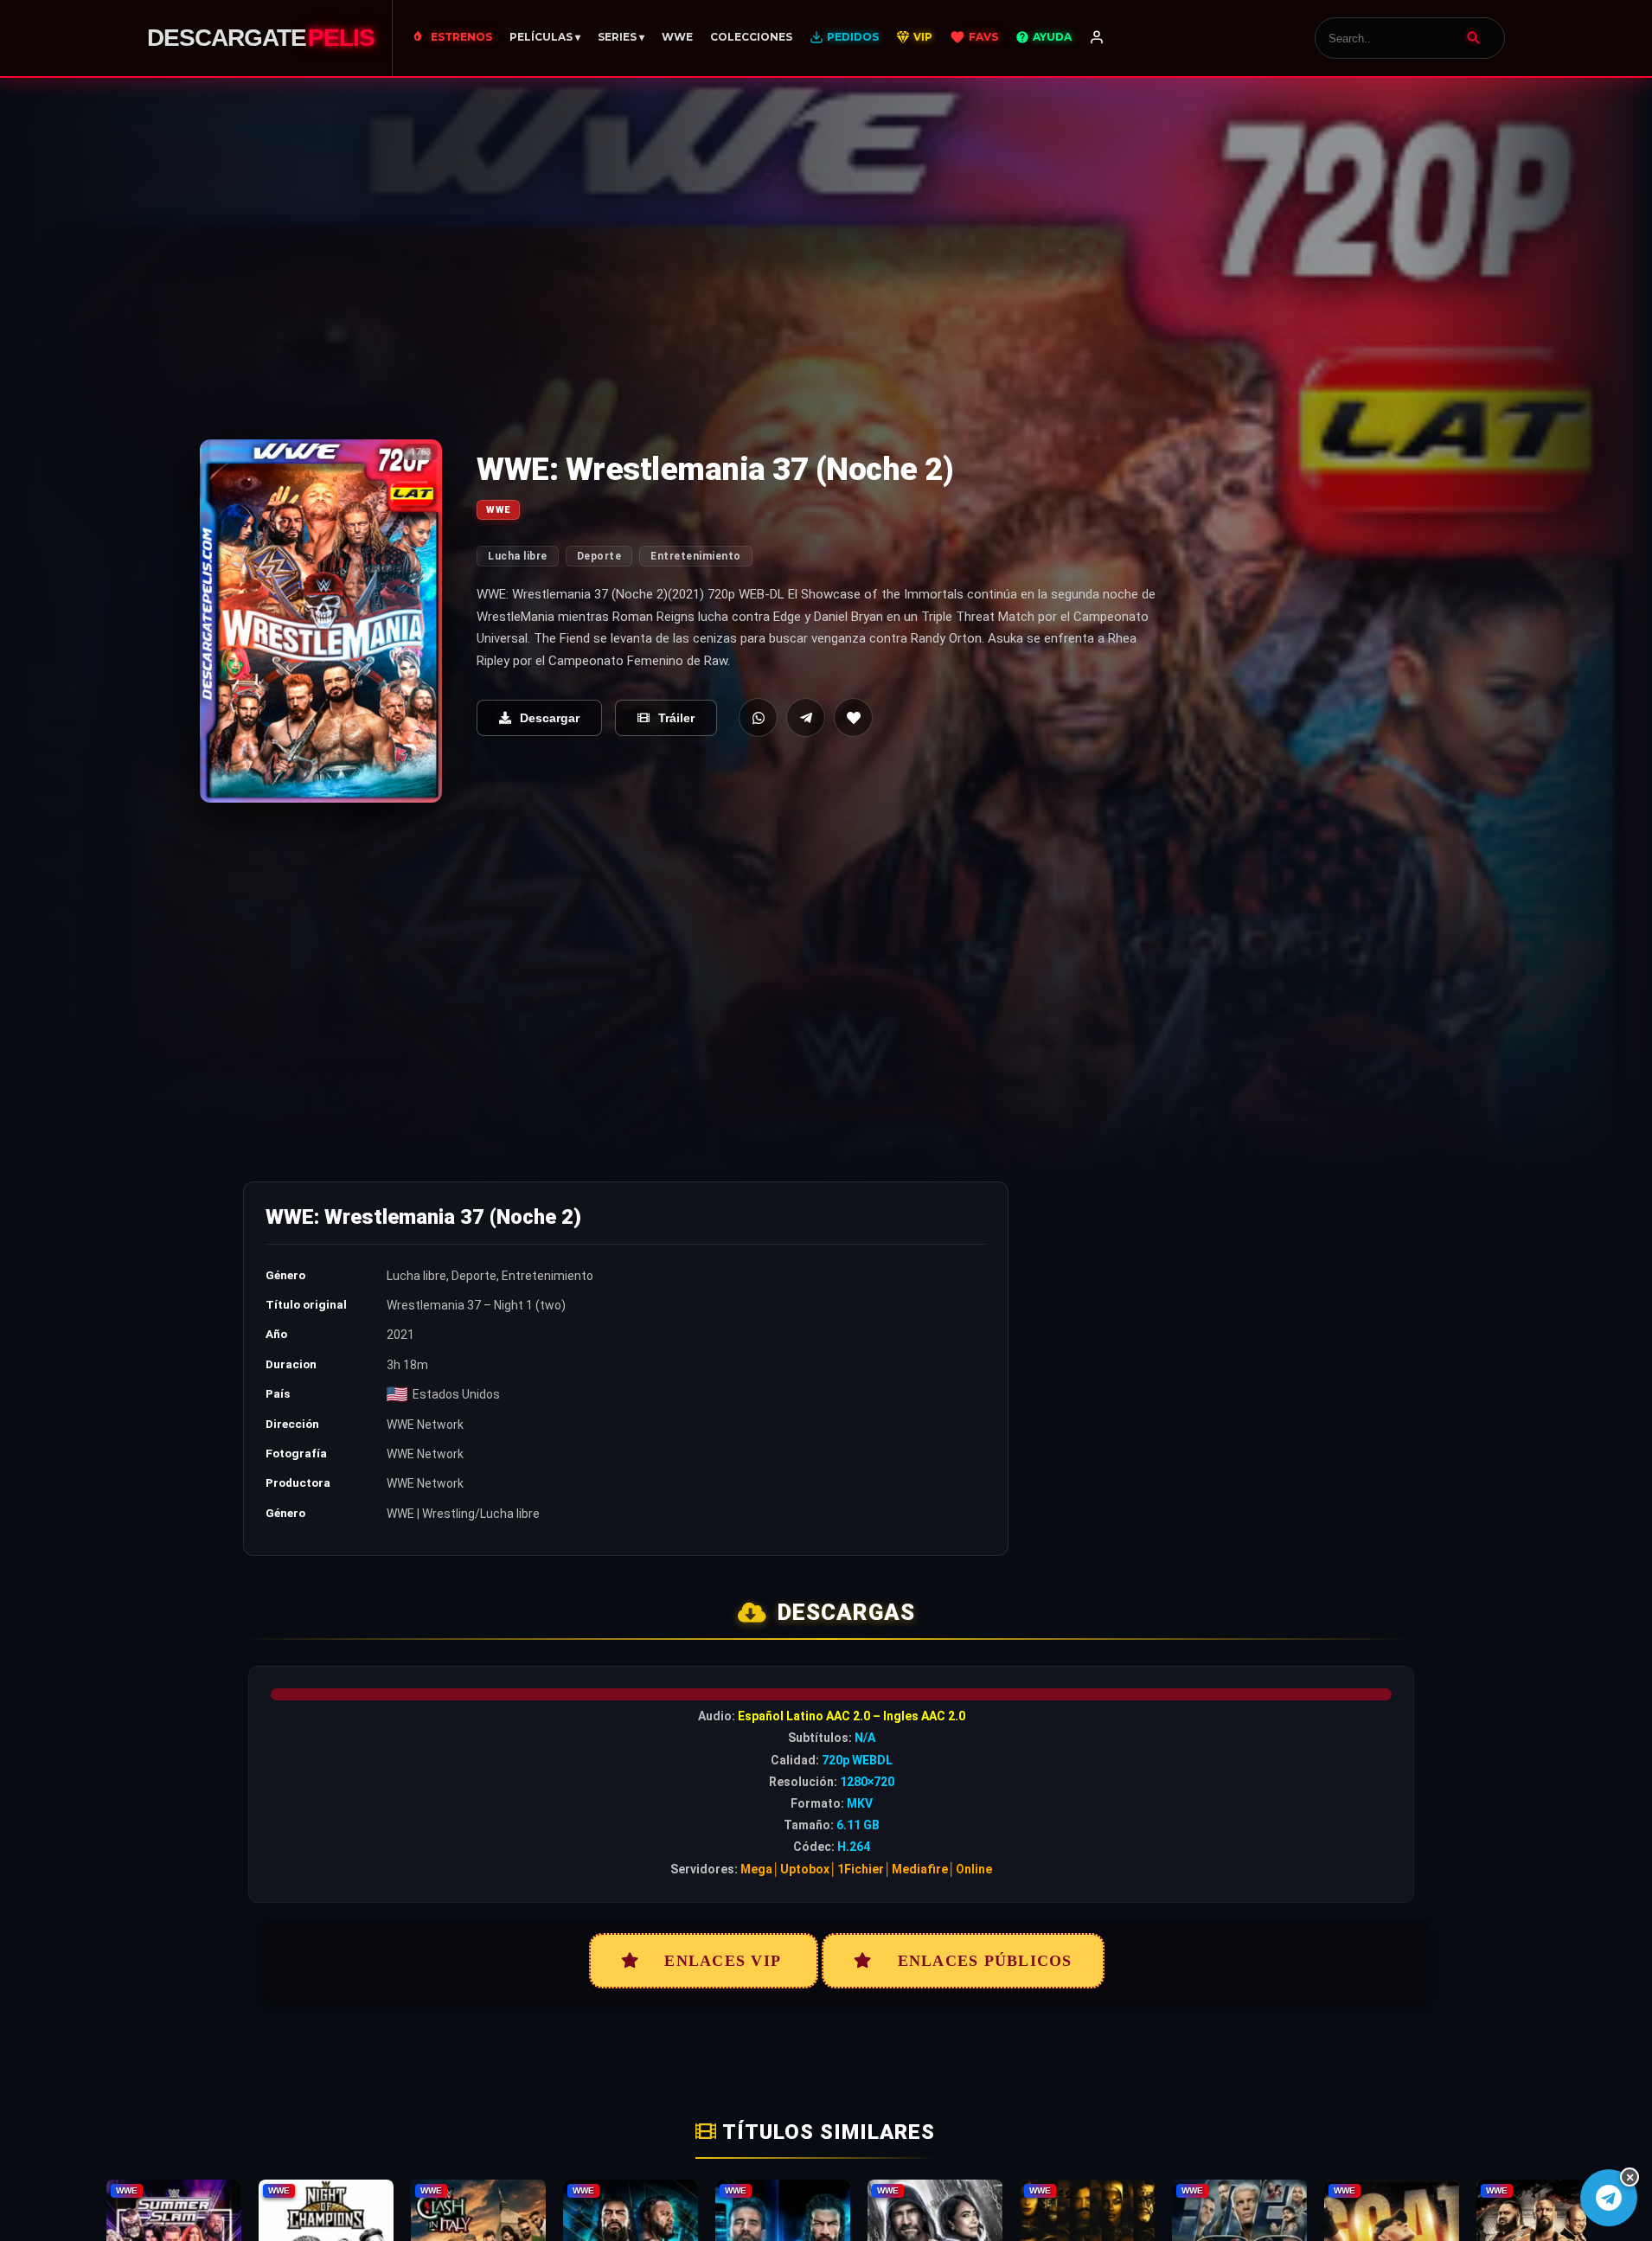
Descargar (550, 718)
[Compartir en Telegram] (806, 717)
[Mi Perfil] (1097, 38)
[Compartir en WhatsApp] (758, 717)
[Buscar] (1474, 38)
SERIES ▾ (621, 37)
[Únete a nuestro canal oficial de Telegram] (1609, 2198)
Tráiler (676, 718)
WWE (677, 37)
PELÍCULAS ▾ (545, 37)
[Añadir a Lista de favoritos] (853, 717)
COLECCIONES (751, 37)
